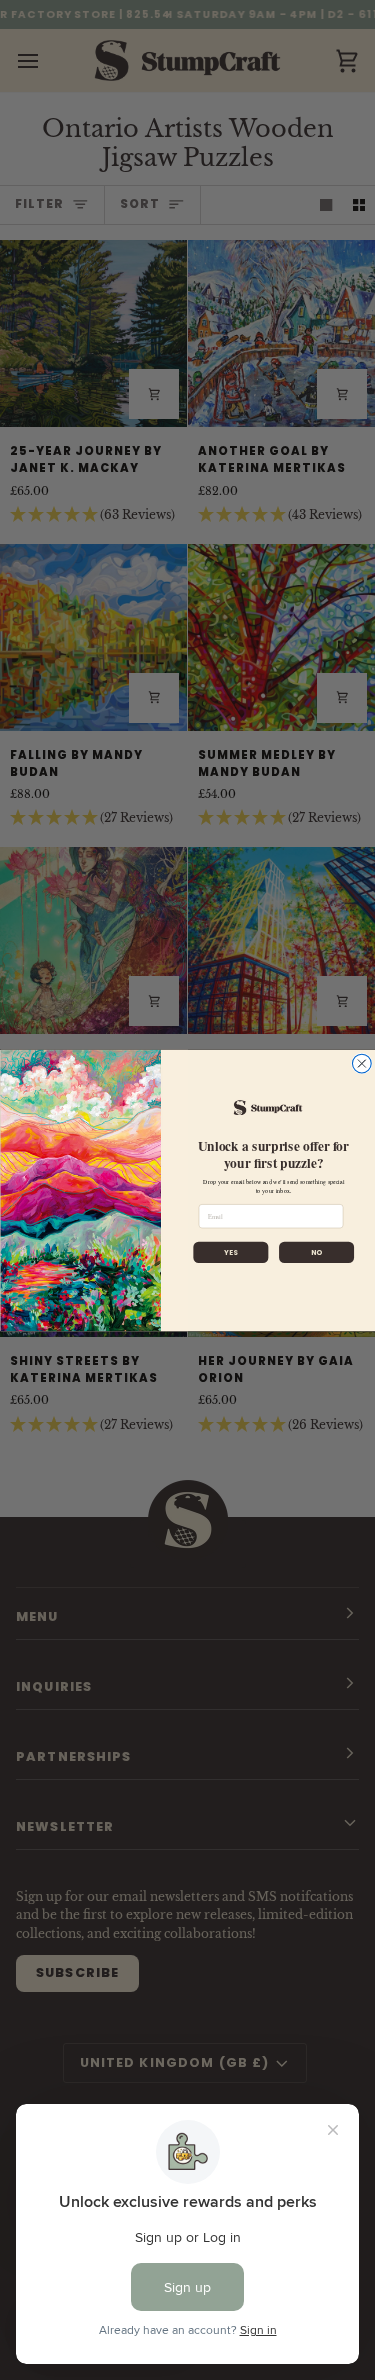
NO (315, 1252)
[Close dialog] (361, 1063)
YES (230, 1252)
